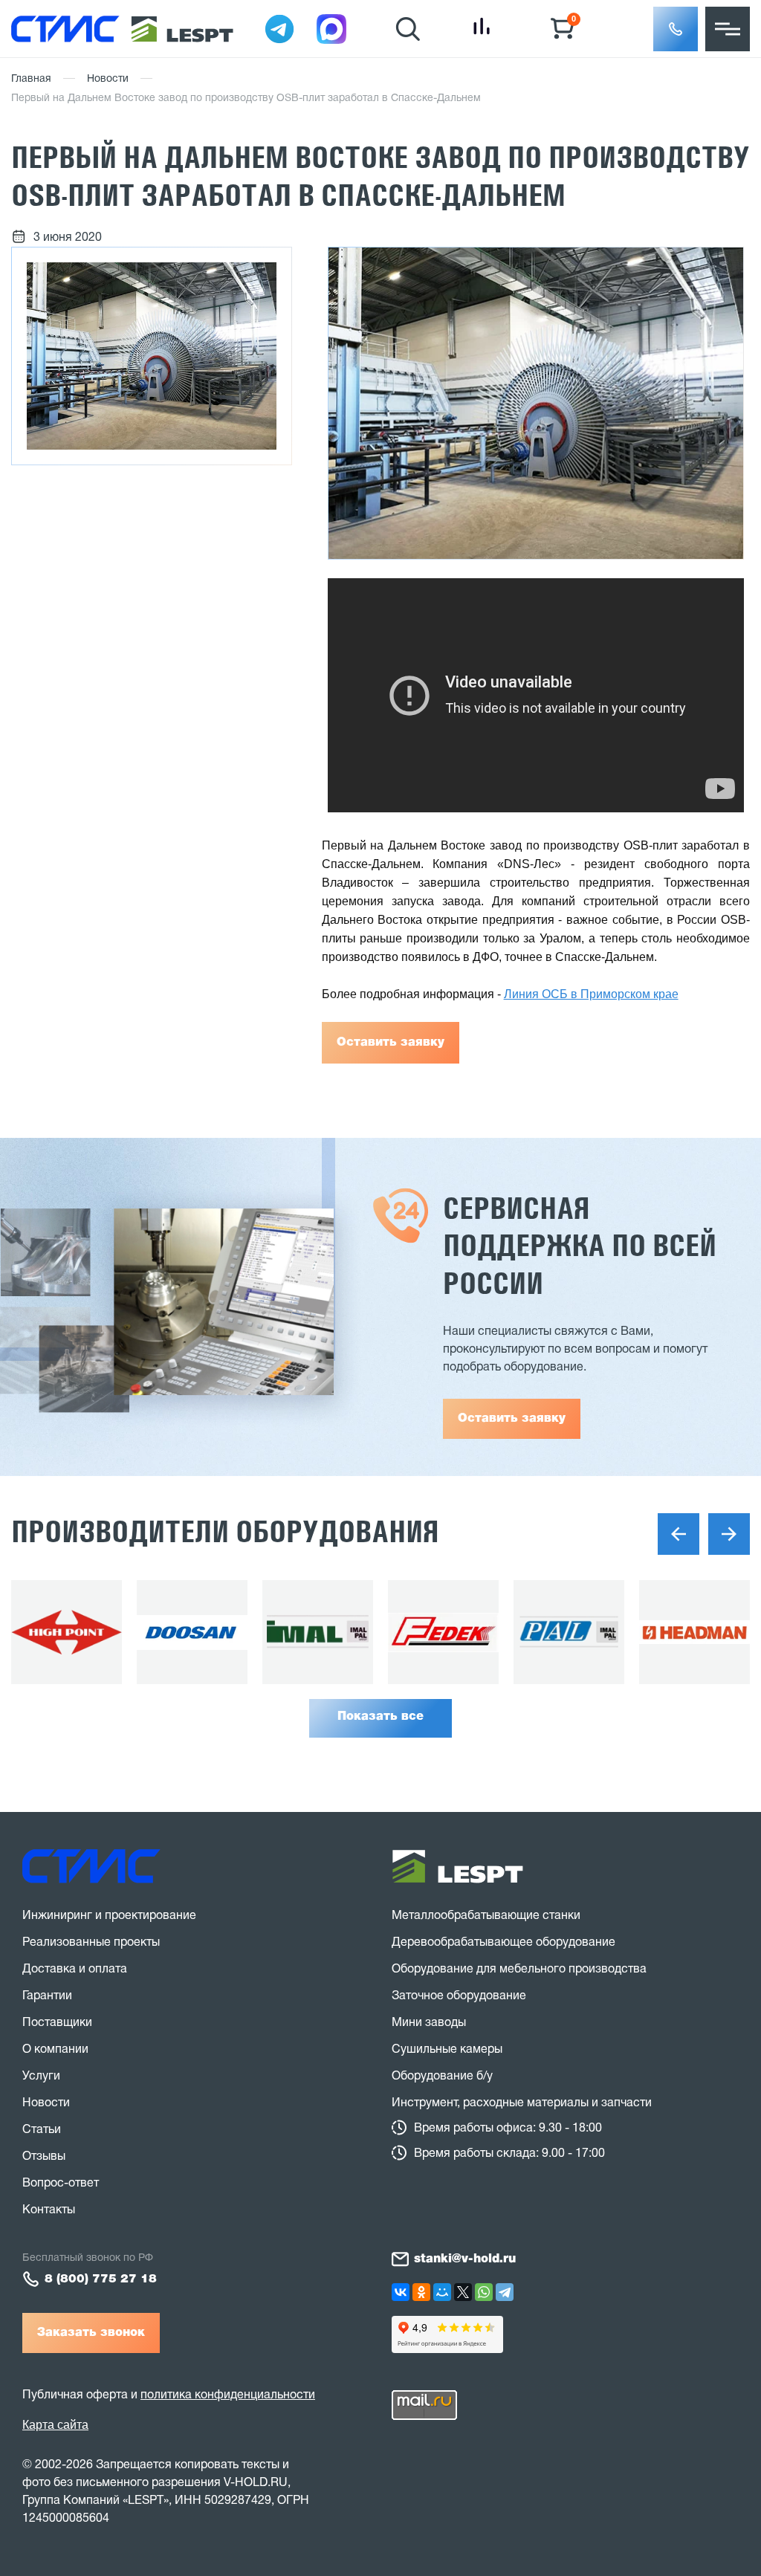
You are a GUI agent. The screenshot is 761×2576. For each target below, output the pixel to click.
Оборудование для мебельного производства (519, 1970)
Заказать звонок (91, 2333)
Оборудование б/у (442, 2077)
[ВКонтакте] (401, 2292)
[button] (676, 29)
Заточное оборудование (459, 1996)
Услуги (41, 2077)
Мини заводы (429, 2023)
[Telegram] (505, 2292)
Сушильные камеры (447, 2050)
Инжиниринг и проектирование (109, 1916)
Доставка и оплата (75, 1970)
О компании (55, 2050)
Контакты (49, 2210)
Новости (108, 79)
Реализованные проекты (91, 1943)
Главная (31, 79)
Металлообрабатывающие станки (486, 1916)
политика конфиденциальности (228, 2395)
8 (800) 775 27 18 (101, 2279)
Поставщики (57, 2023)
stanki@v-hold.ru (465, 2259)
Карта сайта (55, 2425)
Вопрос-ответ (61, 2184)
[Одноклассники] (421, 2292)
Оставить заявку (391, 1043)
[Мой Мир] (442, 2292)
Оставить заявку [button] (512, 1419)
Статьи (42, 2130)
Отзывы (44, 2157)
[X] (463, 2292)
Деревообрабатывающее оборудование (503, 1943)
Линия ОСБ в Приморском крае (591, 994)
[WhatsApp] (484, 2292)
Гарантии (47, 1996)
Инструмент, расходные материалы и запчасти (522, 2103)
